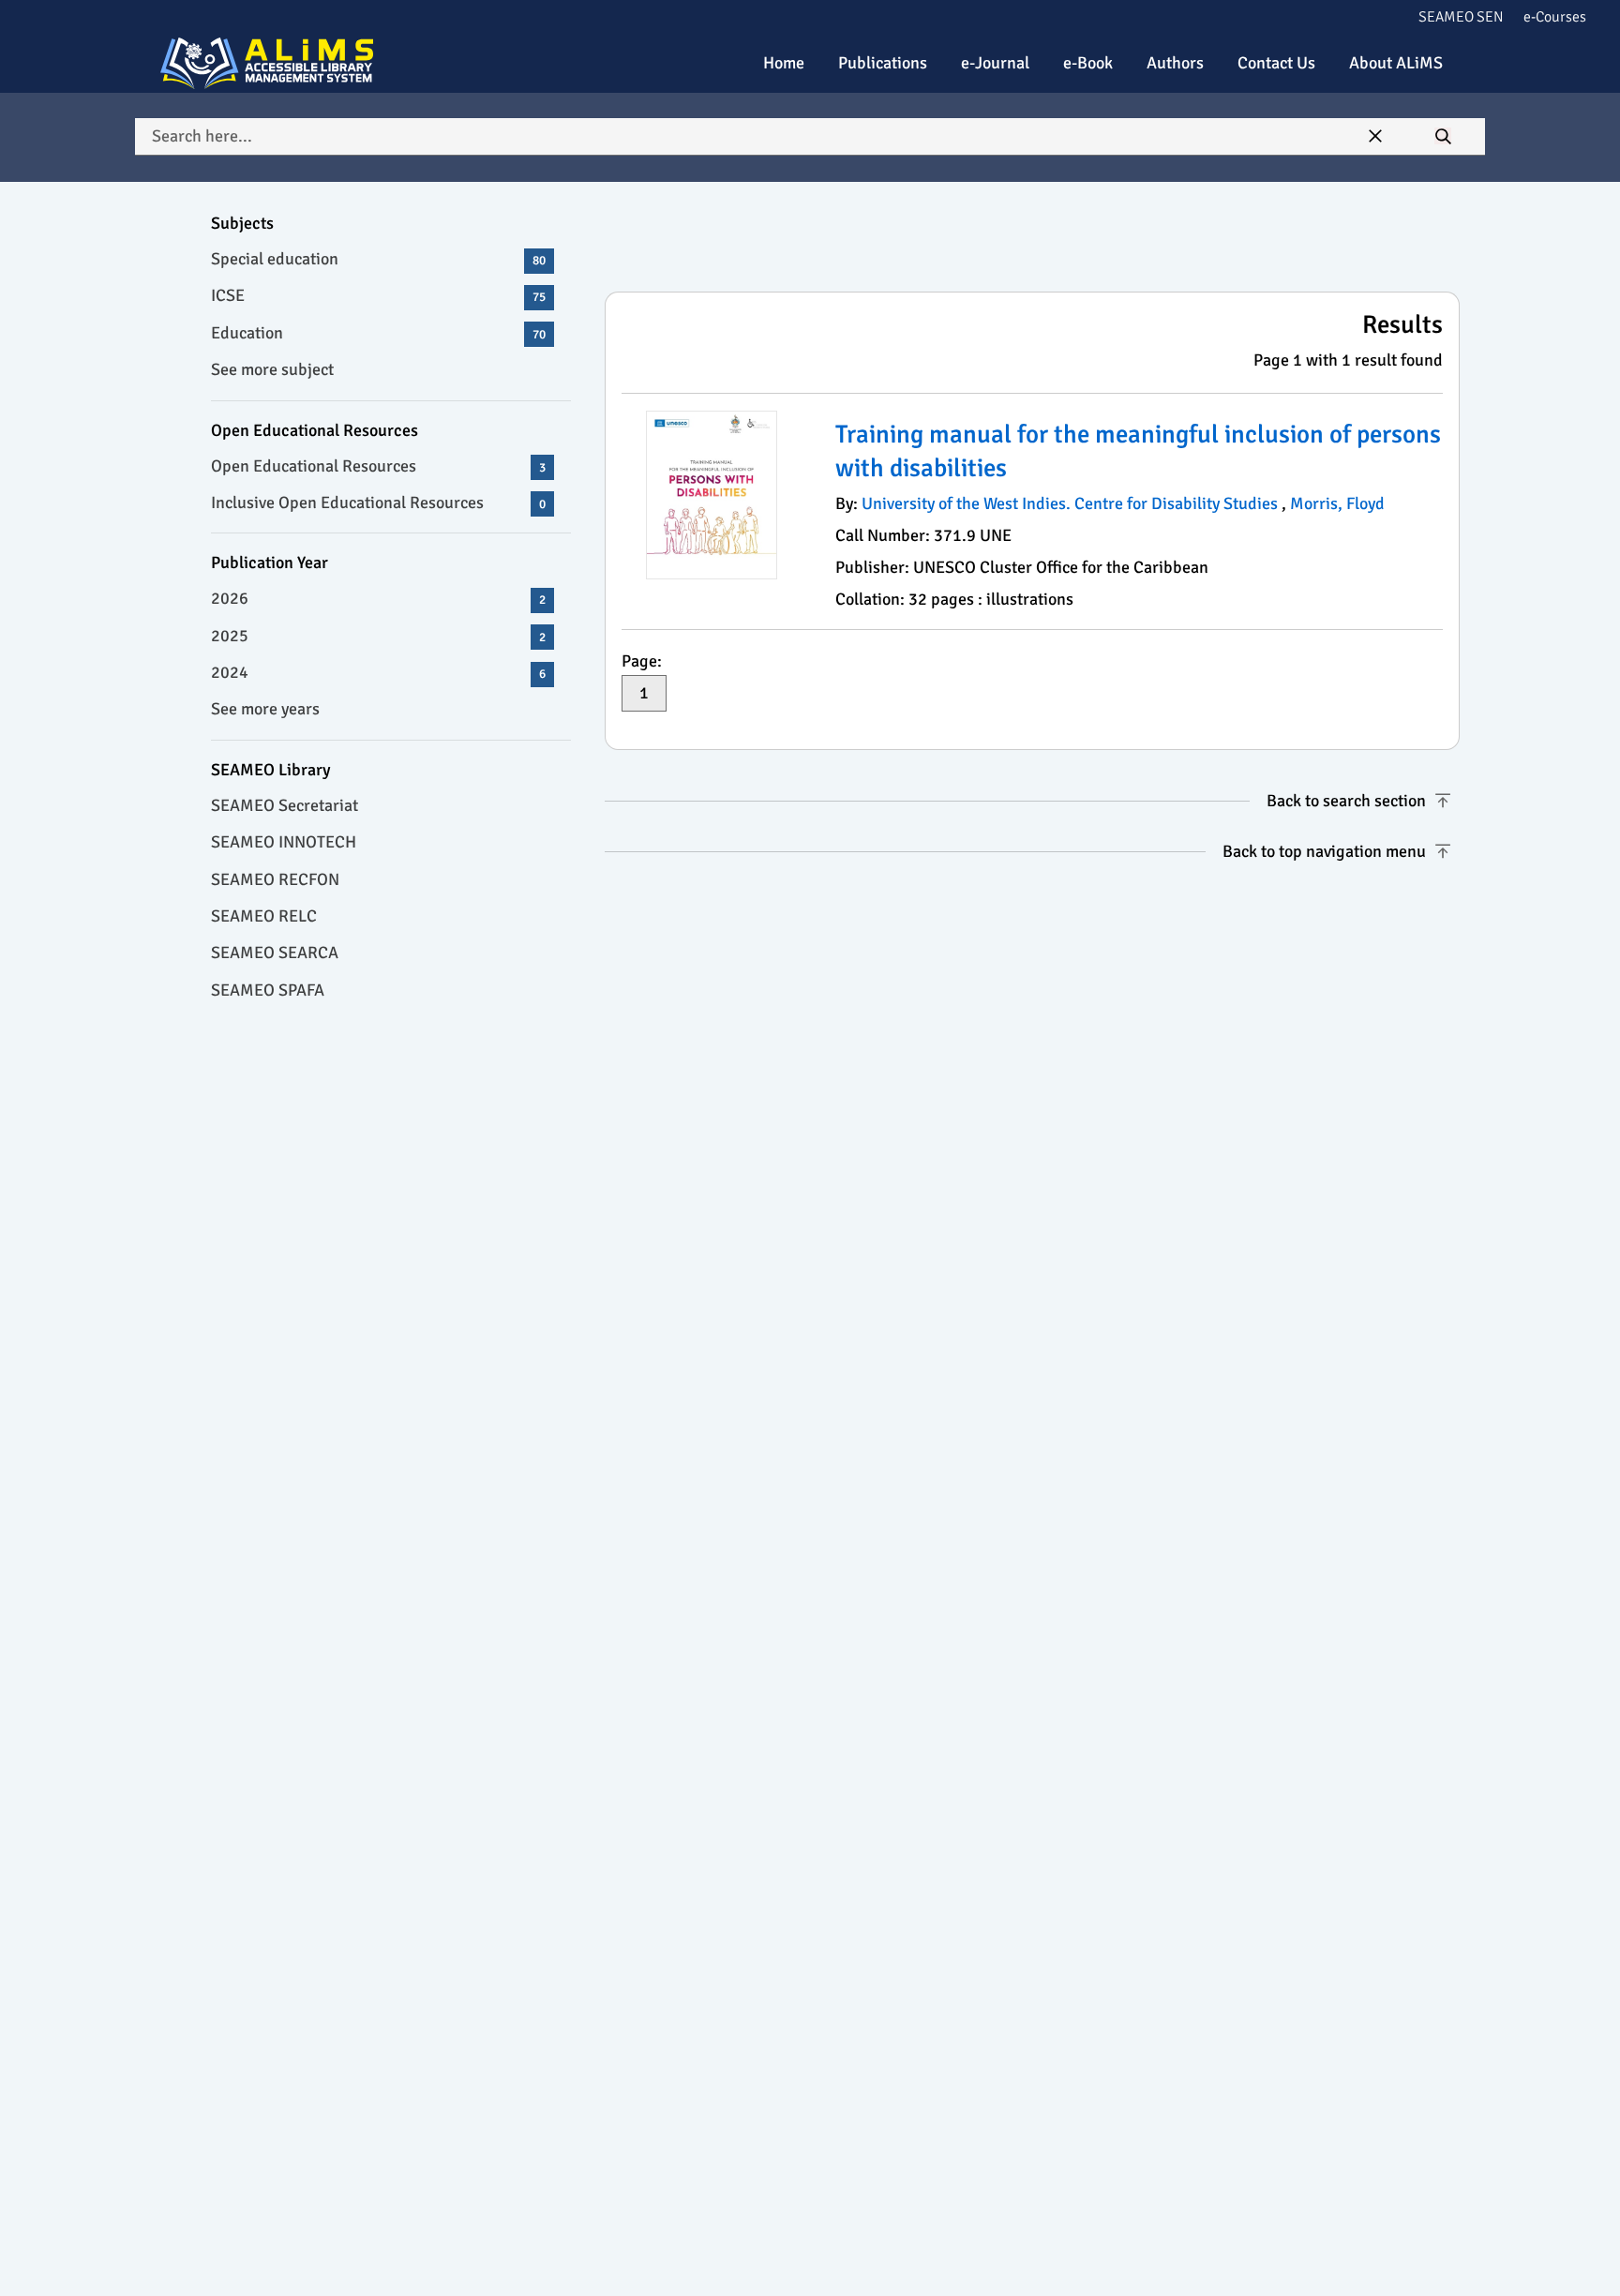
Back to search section (1346, 801)
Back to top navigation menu (1324, 851)
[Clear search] (1375, 137)
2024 (378, 672)
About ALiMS (1396, 63)
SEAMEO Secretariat (285, 805)
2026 (378, 598)
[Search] (1443, 137)
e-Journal (995, 63)
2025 (378, 636)
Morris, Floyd (1337, 503)
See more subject (272, 369)
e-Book (1088, 63)
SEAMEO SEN (1461, 17)
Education (378, 333)
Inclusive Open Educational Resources (378, 503)
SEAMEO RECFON (275, 879)
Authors (1175, 63)
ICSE (378, 295)
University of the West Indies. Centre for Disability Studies (1072, 503)
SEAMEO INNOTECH (284, 842)
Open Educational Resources (378, 466)
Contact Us (1276, 63)
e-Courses (1555, 17)
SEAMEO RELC (264, 916)
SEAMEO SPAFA (268, 990)
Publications (883, 63)
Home (784, 63)
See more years (265, 709)
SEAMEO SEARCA (275, 953)
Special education (378, 259)
